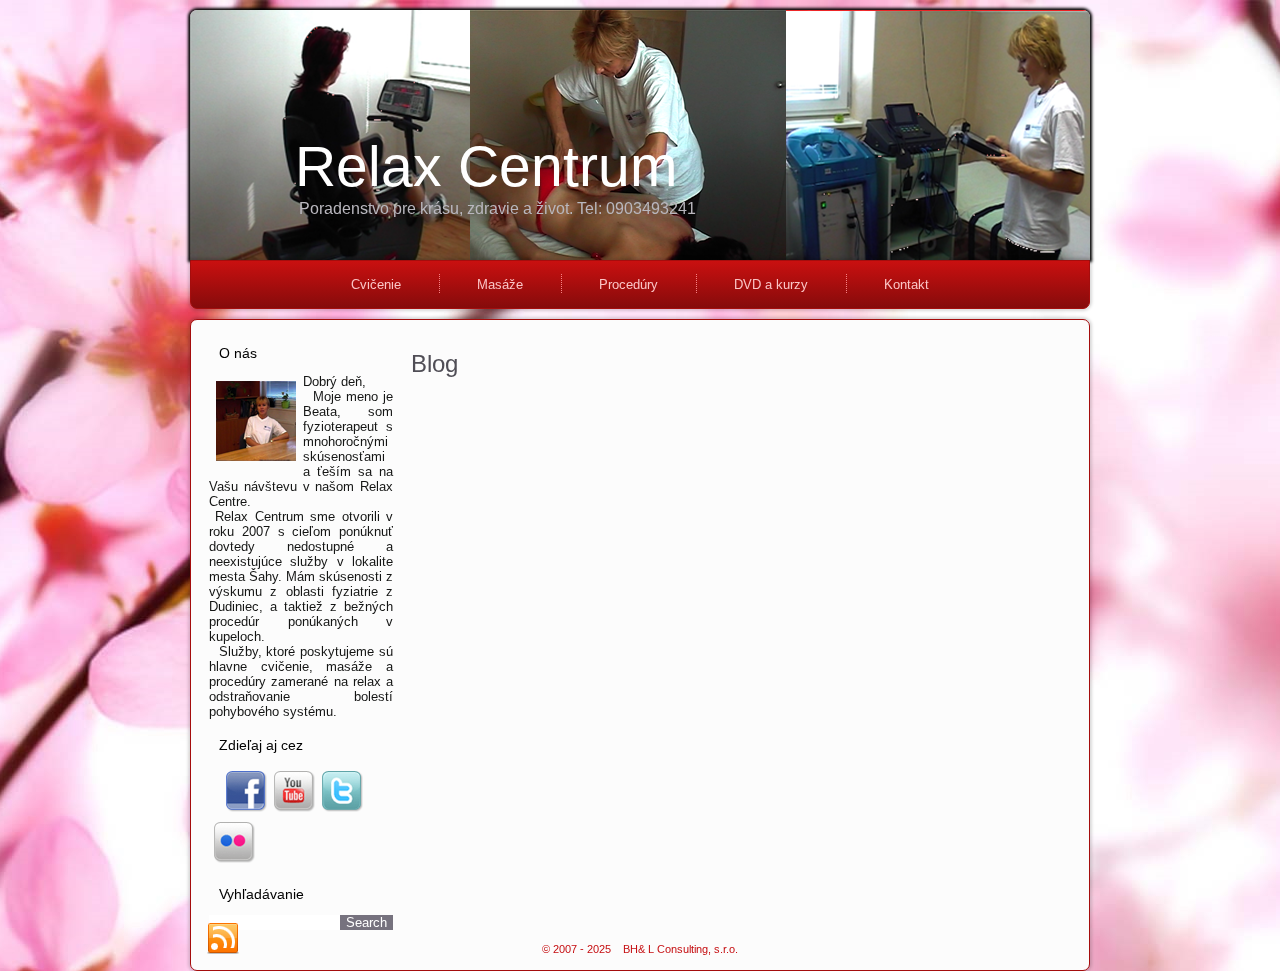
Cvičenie (376, 284)
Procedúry (628, 284)
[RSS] (223, 939)
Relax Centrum (486, 166)
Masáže (500, 284)
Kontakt (906, 284)
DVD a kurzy (771, 284)
